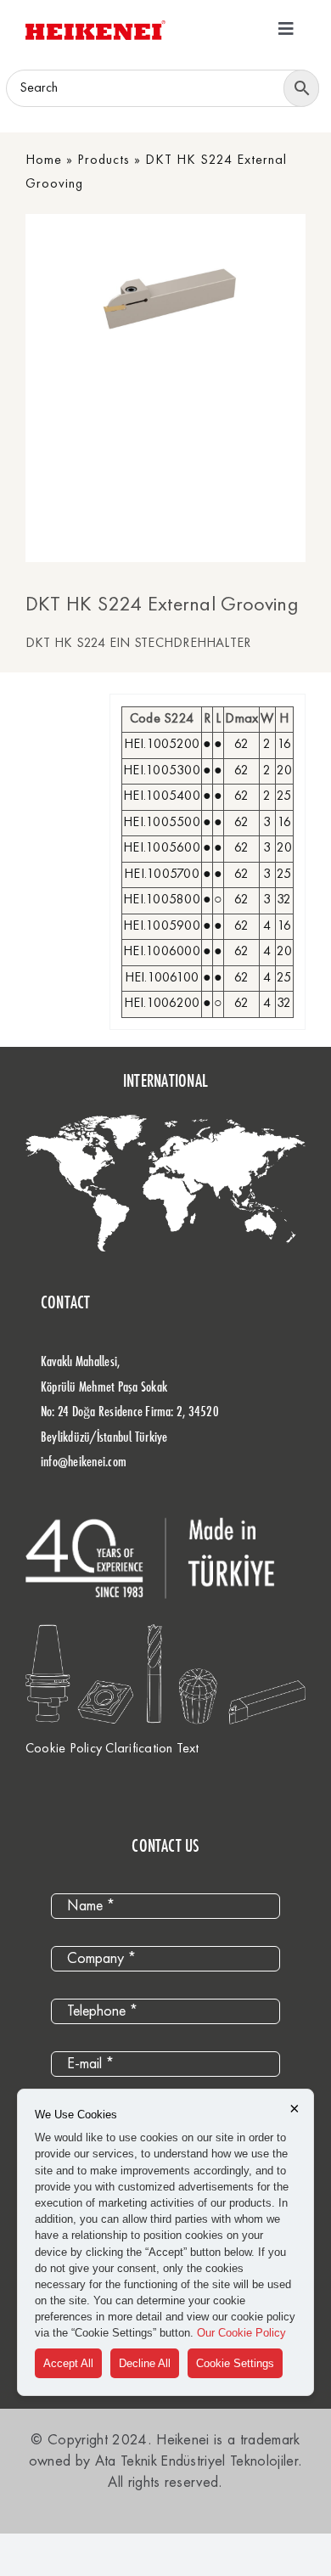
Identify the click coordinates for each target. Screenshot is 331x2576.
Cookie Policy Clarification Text (112, 1749)
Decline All (145, 2363)
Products (104, 160)
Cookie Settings (235, 2363)
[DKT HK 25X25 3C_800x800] (196, 299)
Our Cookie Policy (241, 2333)
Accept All (68, 2363)
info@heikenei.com (84, 1461)
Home (44, 160)
